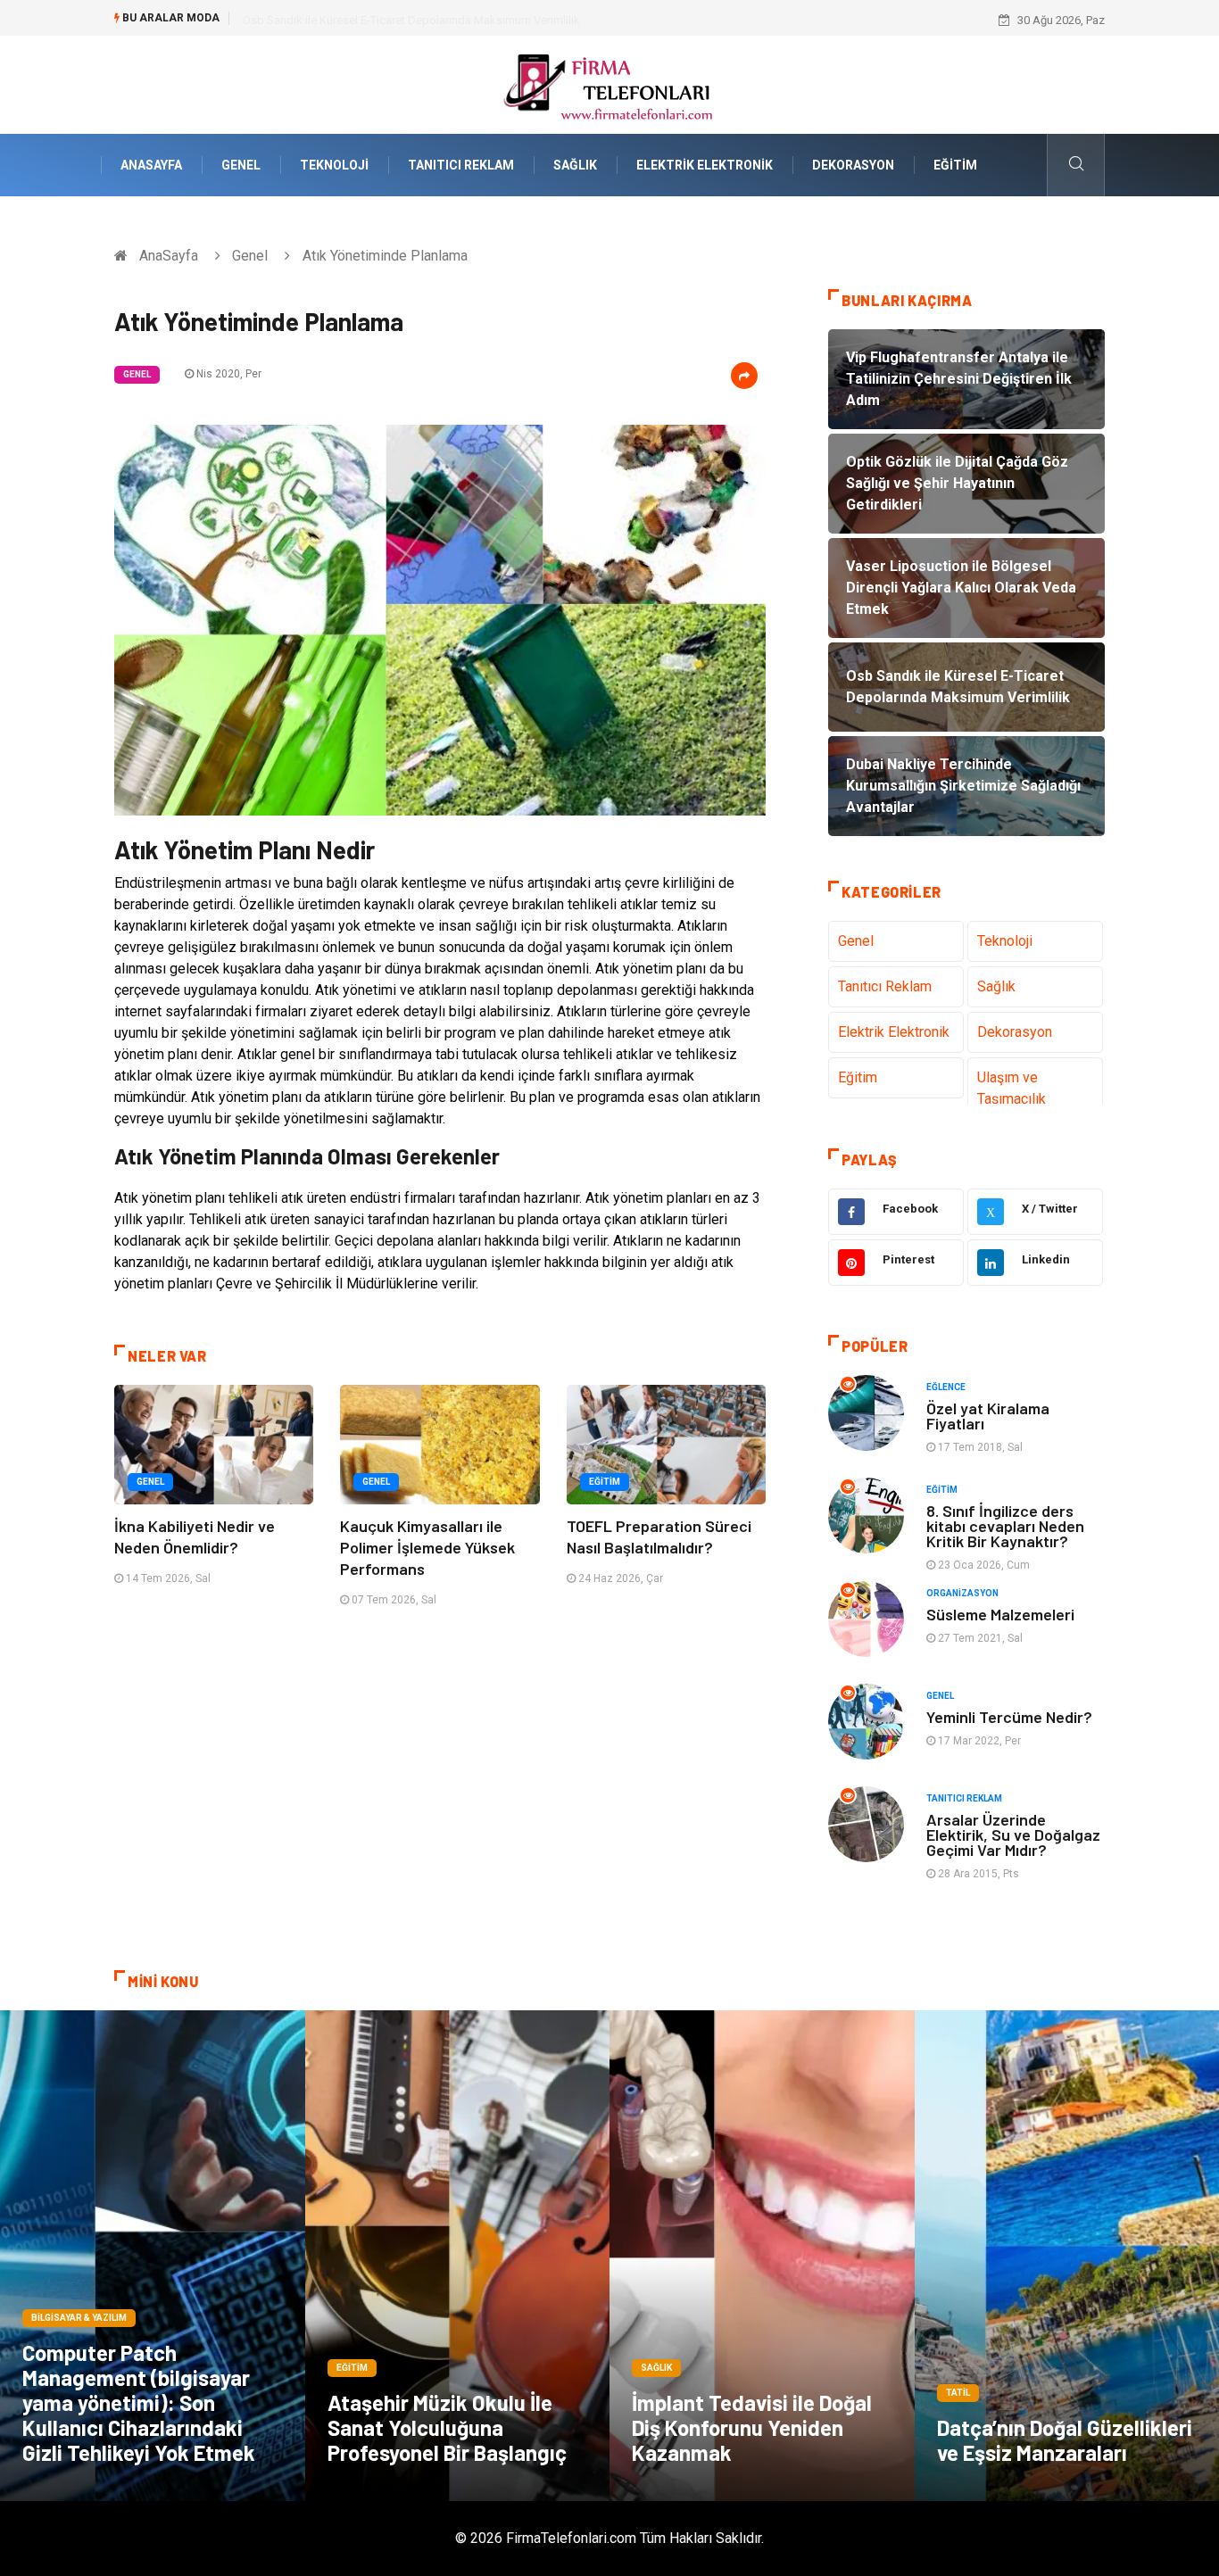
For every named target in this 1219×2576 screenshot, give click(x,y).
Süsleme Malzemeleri (1000, 1614)
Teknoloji (334, 165)
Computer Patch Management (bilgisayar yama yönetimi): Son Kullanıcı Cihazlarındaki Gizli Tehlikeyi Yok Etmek (139, 2402)
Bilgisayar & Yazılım (79, 2318)
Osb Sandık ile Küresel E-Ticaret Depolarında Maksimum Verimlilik (411, 20)
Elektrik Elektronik (705, 165)
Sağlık (575, 165)
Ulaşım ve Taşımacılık (1012, 1088)
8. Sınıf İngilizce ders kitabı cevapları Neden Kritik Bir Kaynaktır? (1005, 1526)
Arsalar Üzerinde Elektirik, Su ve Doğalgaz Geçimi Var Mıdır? (1013, 1835)
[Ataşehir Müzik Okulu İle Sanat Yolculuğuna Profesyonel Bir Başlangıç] (458, 2256)
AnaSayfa (151, 165)
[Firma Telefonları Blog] (609, 83)
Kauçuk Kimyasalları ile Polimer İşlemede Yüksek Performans (427, 1547)
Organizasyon (962, 1593)
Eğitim (955, 165)
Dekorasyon (853, 165)
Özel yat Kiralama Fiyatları (988, 1416)
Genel (241, 165)
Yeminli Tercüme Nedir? (1009, 1717)
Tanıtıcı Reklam (461, 165)
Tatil (958, 2393)
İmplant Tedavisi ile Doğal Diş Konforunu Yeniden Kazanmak (752, 2427)
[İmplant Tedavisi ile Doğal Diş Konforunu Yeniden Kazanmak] (762, 2256)
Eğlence (946, 1387)
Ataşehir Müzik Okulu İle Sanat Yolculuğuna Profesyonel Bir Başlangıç (447, 2427)
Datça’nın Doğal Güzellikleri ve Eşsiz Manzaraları (1065, 2440)
